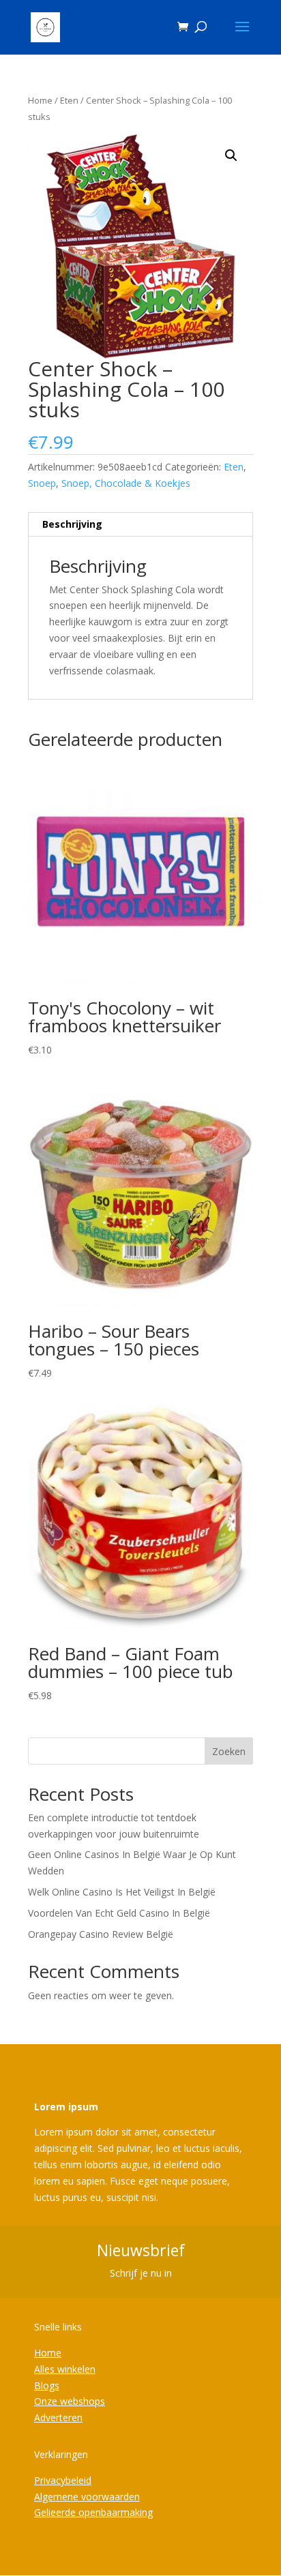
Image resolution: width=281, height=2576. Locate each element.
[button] (231, 155)
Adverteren (58, 2417)
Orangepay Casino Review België (101, 1934)
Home (40, 100)
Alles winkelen (65, 2369)
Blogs (47, 2385)
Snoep (42, 483)
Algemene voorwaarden (87, 2497)
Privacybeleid (63, 2480)
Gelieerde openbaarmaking (93, 2512)
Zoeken (229, 1751)
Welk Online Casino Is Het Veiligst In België (122, 1892)
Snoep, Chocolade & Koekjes (126, 483)
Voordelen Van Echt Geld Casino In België (119, 1913)
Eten (69, 100)
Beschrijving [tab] (72, 524)
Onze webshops (70, 2401)
